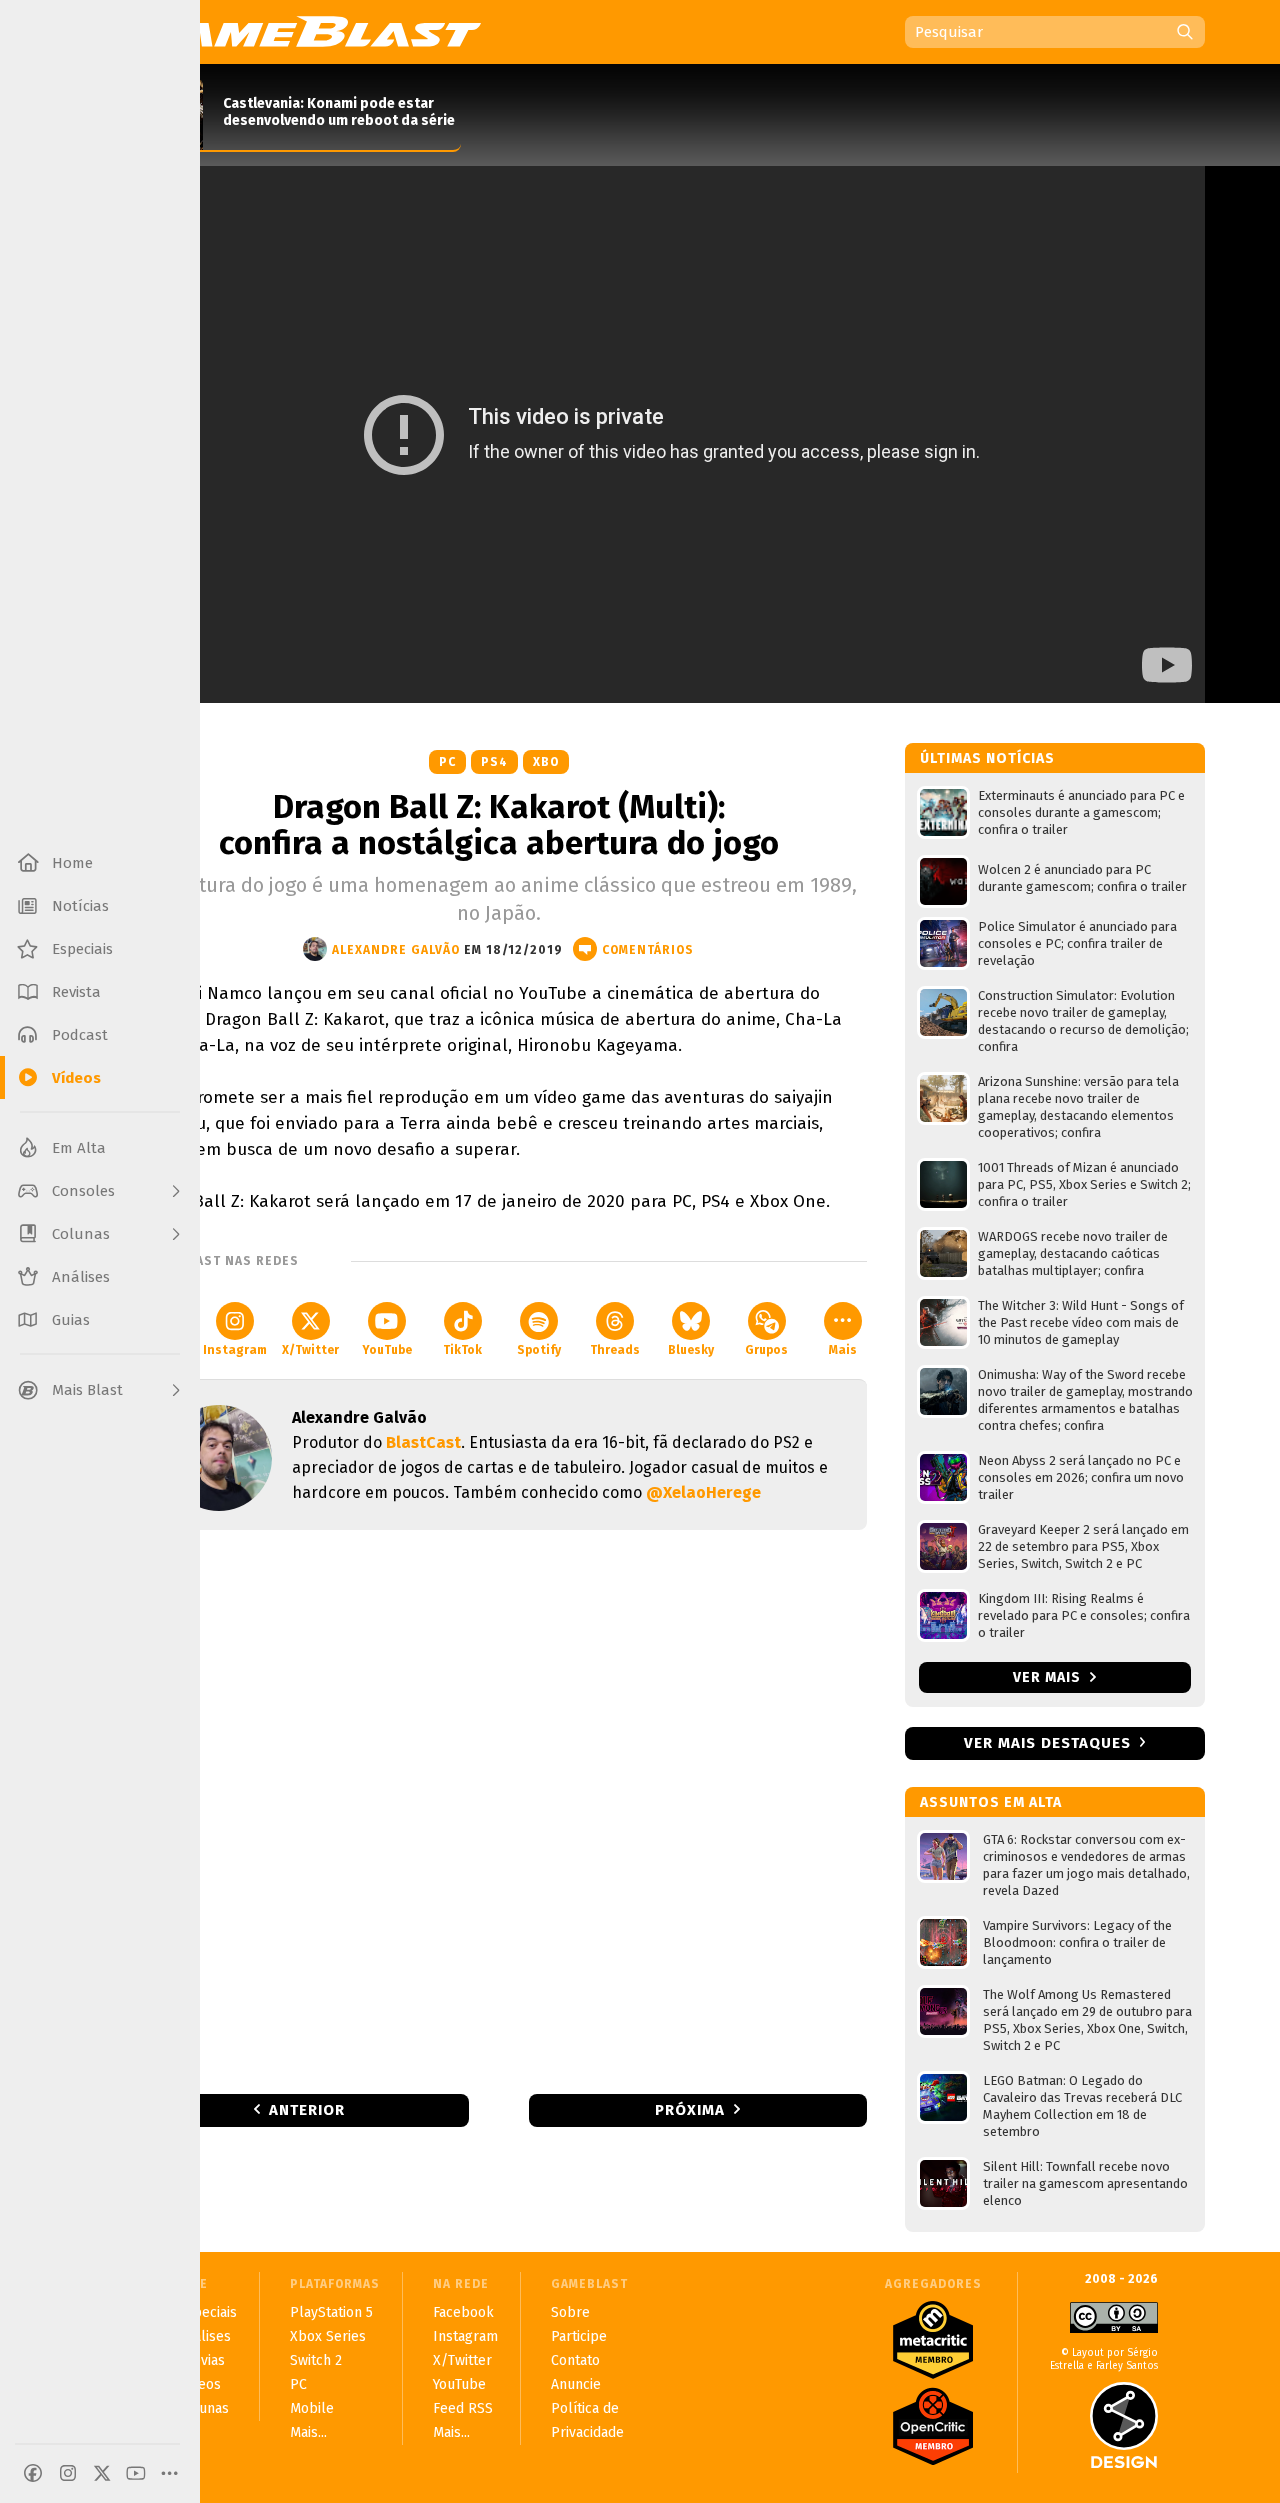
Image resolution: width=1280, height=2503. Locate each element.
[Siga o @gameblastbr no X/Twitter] (102, 2473)
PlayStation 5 (331, 2312)
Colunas (203, 2408)
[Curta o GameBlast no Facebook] (33, 2473)
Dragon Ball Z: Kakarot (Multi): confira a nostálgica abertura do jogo (499, 825)
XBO (546, 762)
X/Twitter (310, 1350)
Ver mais (1049, 1677)
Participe (579, 2336)
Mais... (308, 2432)
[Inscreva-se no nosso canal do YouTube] (136, 2473)
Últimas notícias (987, 758)
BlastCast (423, 1442)
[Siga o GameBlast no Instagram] (68, 2473)
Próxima (690, 2110)
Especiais (207, 2312)
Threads (615, 1350)
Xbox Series (328, 2336)
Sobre (570, 2312)
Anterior (307, 2110)
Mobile (312, 2408)
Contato (575, 2360)
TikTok (462, 1350)
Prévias (201, 2360)
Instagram (235, 1350)
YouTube (387, 1350)
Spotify (539, 1350)
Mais (843, 1350)
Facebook (463, 2312)
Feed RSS (463, 2408)
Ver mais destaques (1047, 1743)
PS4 (494, 762)
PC (447, 762)
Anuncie (576, 2384)
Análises (204, 2336)
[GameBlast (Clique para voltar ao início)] (306, 31)
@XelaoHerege (703, 1492)
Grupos (766, 1350)
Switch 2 (316, 2360)
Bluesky (691, 1350)
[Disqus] (499, 1810)
